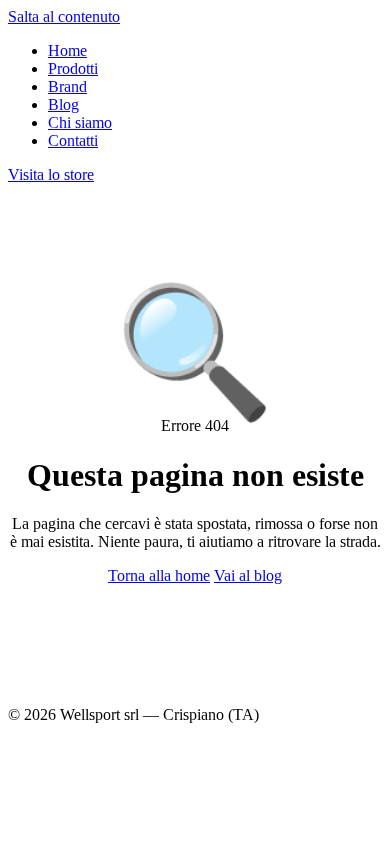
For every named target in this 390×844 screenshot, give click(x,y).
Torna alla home (159, 575)
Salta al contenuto (64, 16)
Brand (67, 86)
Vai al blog (248, 575)
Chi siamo (80, 122)
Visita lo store (51, 174)
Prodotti (73, 68)
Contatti (73, 140)
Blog (63, 104)
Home (67, 50)
